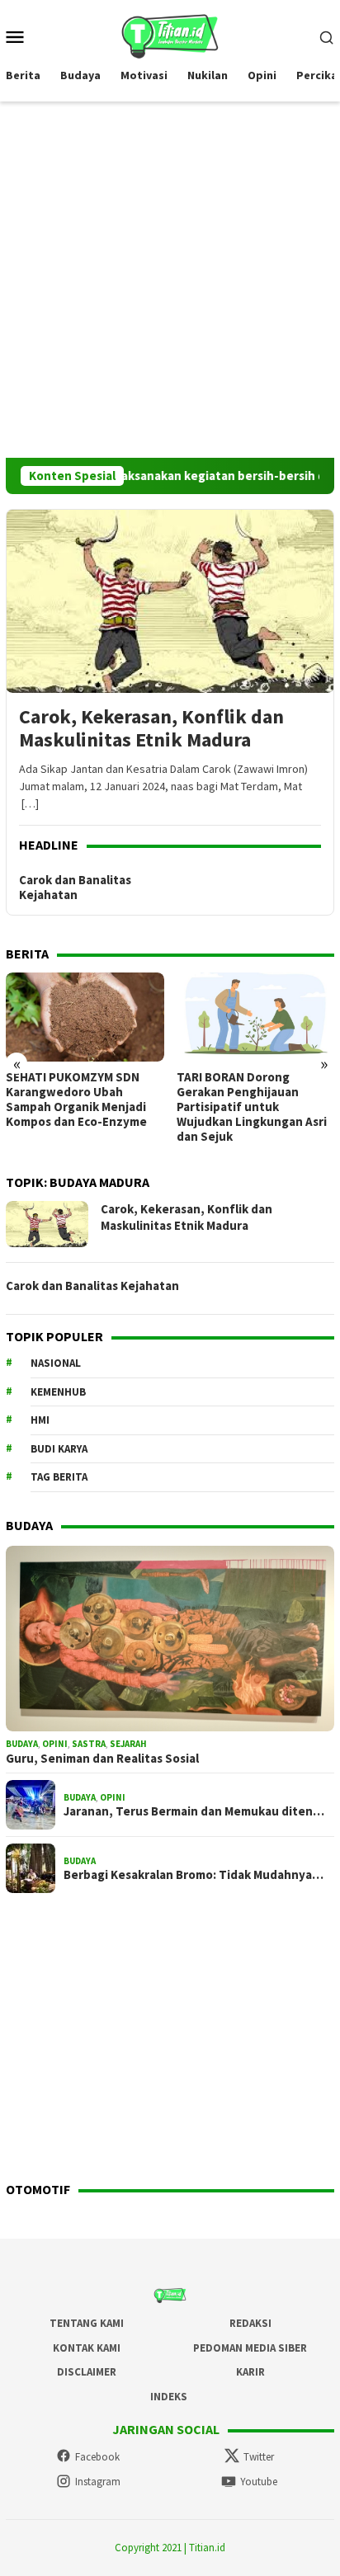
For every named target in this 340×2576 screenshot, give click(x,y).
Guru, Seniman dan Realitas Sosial (102, 1759)
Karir (250, 2372)
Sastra (89, 1744)
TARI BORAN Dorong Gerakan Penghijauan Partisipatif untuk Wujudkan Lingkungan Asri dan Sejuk (252, 1107)
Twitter (259, 2457)
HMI (40, 1420)
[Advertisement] (170, 280)
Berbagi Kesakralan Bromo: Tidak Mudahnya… (194, 1875)
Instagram (98, 2482)
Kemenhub (58, 1392)
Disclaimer (87, 2372)
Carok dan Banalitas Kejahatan (75, 888)
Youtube (259, 2482)
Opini (55, 1744)
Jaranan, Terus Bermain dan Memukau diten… (194, 1811)
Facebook (97, 2457)
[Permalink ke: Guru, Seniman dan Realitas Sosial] (170, 1639)
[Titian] (170, 35)
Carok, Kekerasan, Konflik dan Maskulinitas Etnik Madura (151, 729)
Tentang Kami (87, 2323)
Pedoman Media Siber (250, 2348)
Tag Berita (59, 1477)
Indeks (169, 2397)
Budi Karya (59, 1449)
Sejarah (128, 1744)
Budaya (22, 1744)
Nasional (56, 1363)
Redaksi (250, 2323)
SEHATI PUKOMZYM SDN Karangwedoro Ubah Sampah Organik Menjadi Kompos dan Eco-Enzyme (76, 1100)
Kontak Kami (87, 2348)
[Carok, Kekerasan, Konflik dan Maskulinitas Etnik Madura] (170, 601)
